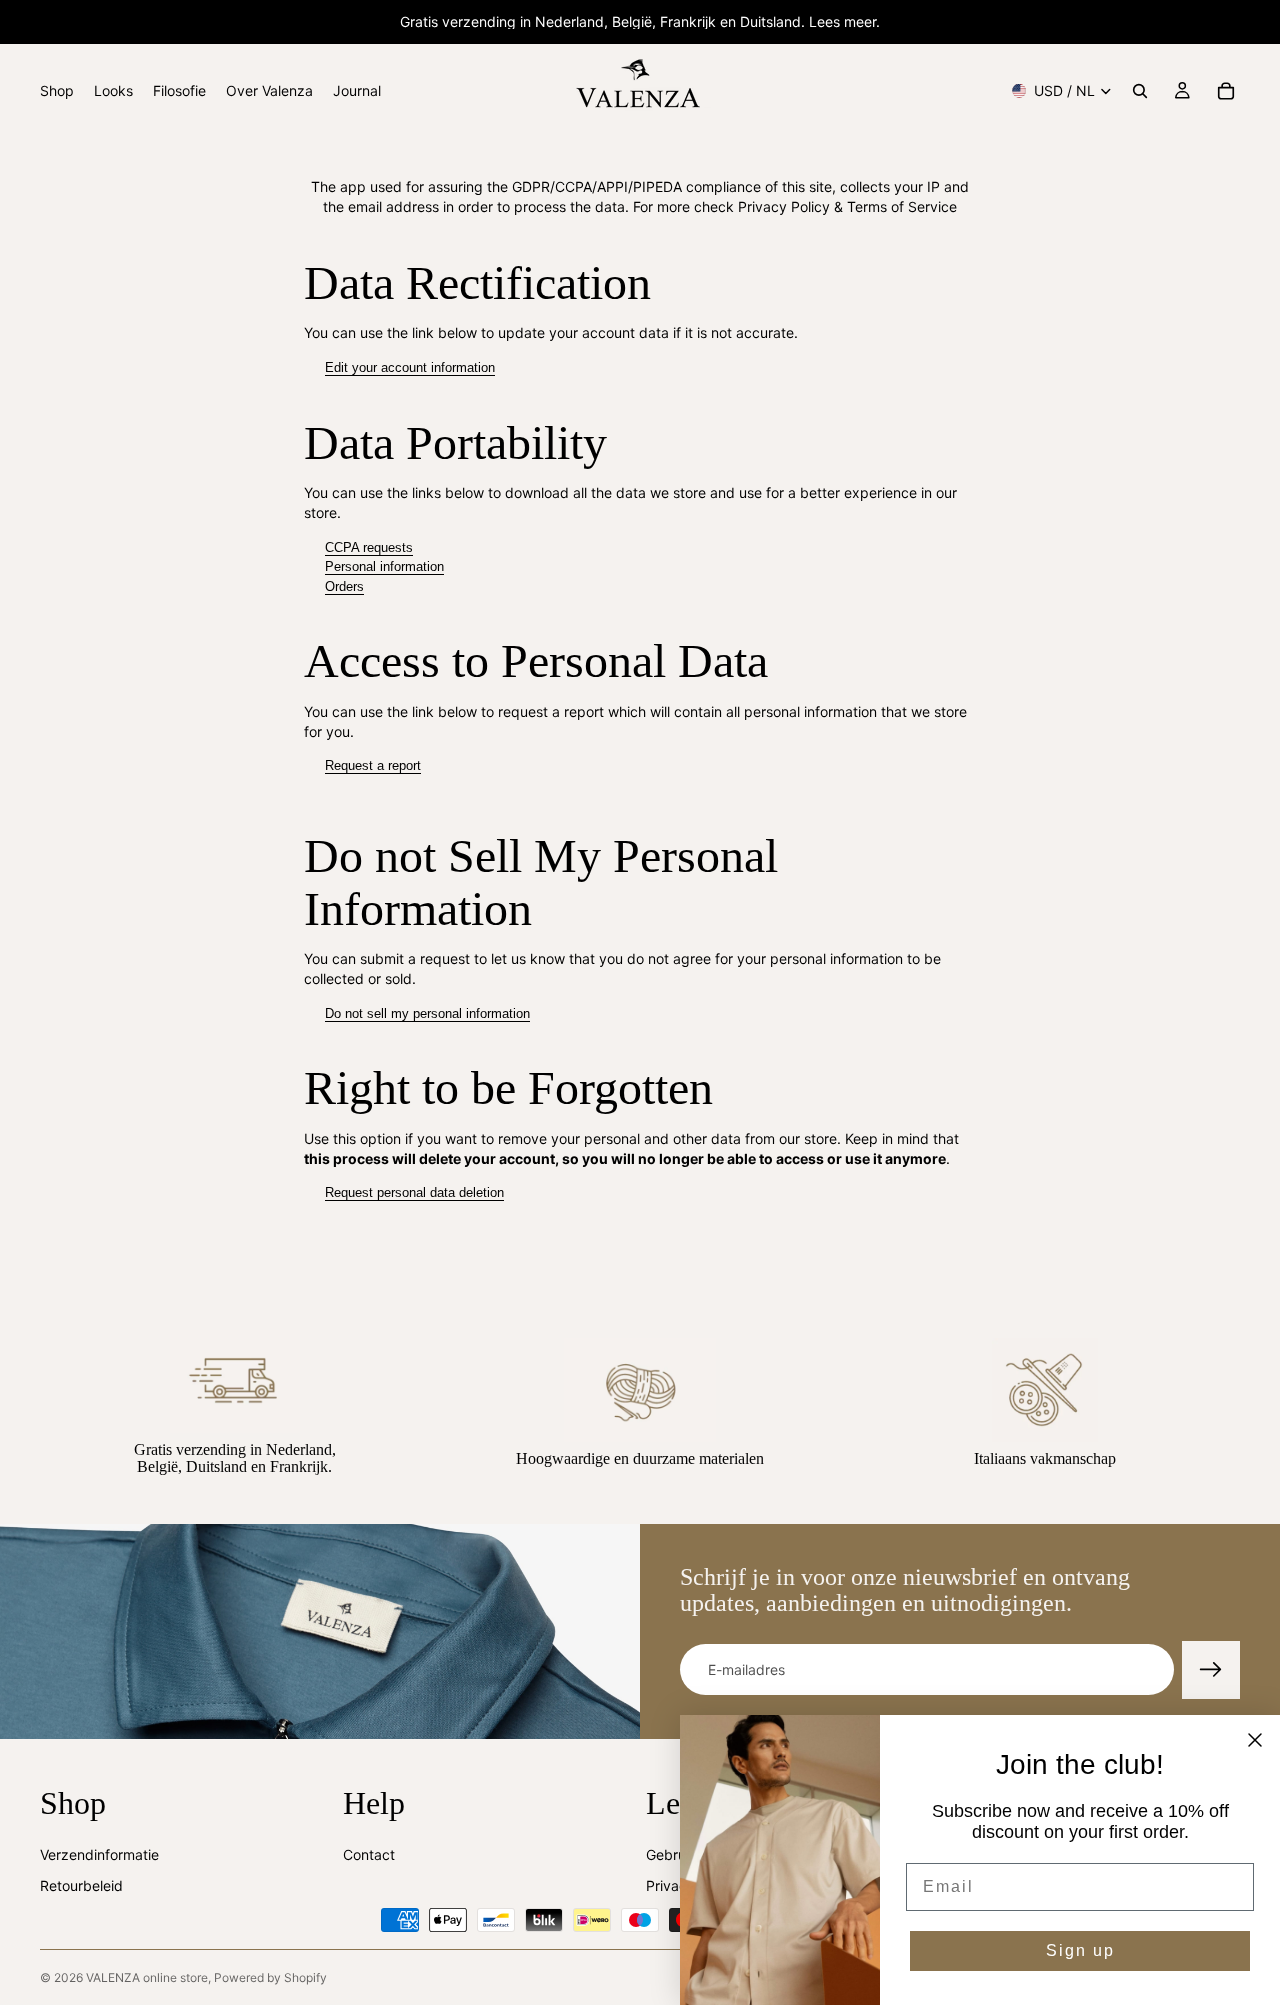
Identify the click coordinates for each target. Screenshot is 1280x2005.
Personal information (384, 566)
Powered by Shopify (270, 1977)
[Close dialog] (1255, 1740)
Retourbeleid (81, 1885)
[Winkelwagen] (1226, 91)
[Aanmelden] (1211, 1670)
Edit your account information (410, 367)
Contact (369, 1853)
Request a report (373, 765)
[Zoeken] (1140, 91)
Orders (344, 586)
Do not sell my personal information (427, 1013)
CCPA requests (369, 547)
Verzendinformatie (99, 1853)
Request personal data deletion (414, 1192)
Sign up (1080, 1950)
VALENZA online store (147, 1977)
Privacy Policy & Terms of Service (847, 206)
